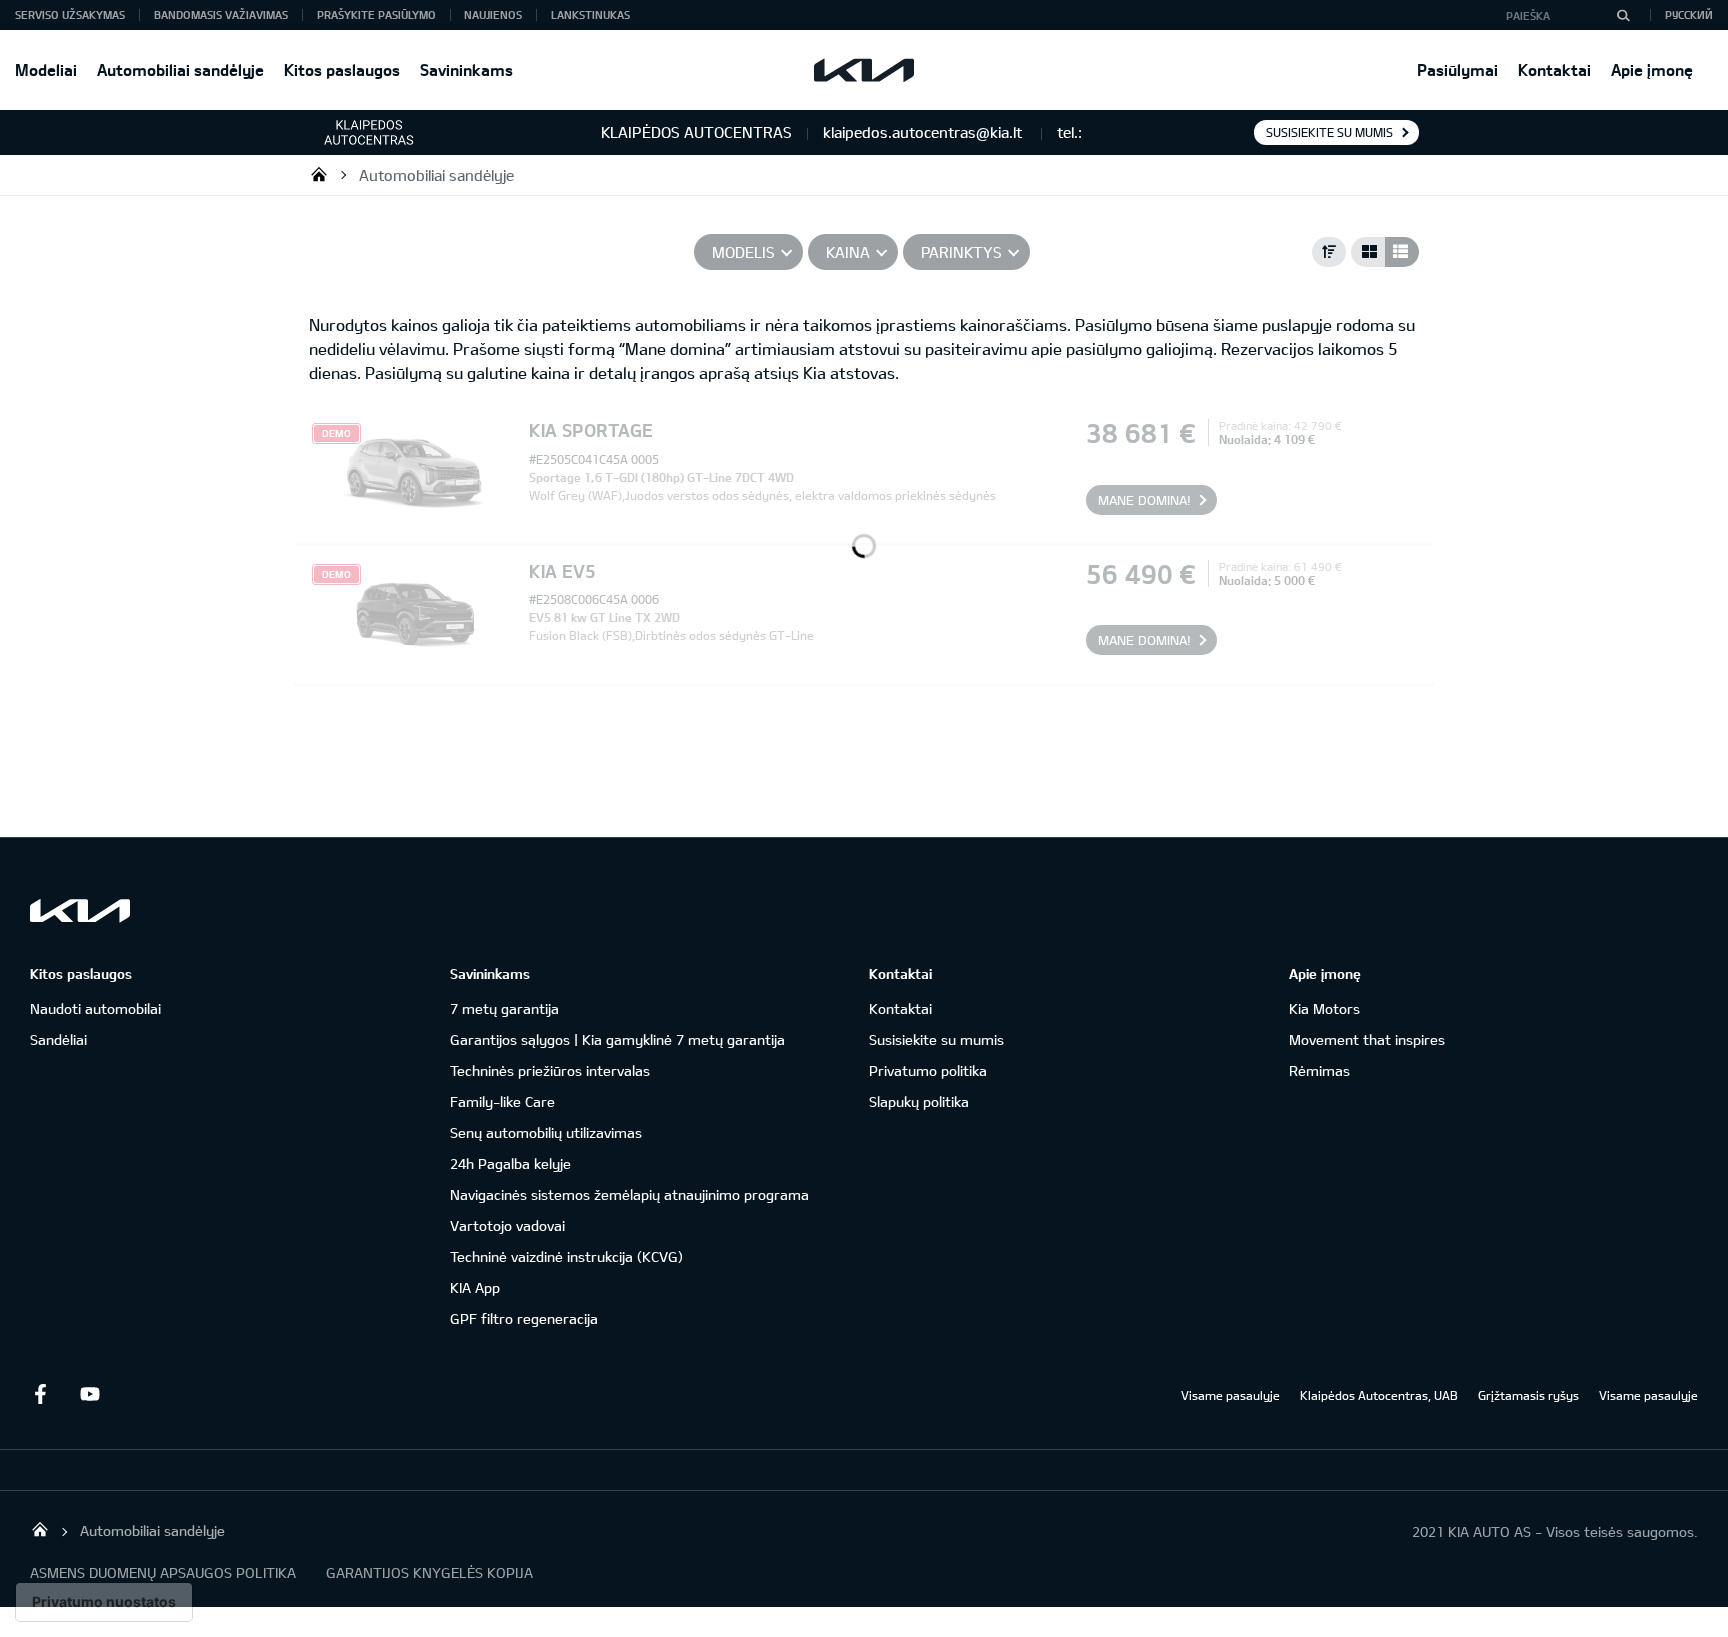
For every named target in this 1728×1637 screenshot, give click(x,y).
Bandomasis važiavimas (221, 14)
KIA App (475, 1287)
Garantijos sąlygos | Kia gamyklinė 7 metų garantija (617, 1039)
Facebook (40, 1394)
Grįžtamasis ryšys (1528, 1395)
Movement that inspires (1367, 1039)
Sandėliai (58, 1039)
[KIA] (864, 70)
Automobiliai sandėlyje (180, 69)
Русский (1689, 14)
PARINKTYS (961, 252)
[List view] (1402, 252)
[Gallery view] (1368, 252)
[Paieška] (1623, 15)
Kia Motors (1324, 1008)
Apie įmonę (1652, 69)
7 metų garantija (504, 1008)
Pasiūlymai (1457, 69)
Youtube (90, 1394)
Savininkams (466, 69)
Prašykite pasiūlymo (376, 14)
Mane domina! (1144, 500)
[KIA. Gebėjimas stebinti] (80, 910)
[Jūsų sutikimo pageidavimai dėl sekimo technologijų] (104, 1602)
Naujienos (493, 14)
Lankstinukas (590, 14)
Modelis (743, 252)
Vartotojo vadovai (507, 1225)
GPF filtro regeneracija (524, 1318)
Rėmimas (1319, 1070)
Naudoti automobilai (95, 1008)
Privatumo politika (928, 1070)
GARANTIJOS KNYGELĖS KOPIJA (429, 1572)
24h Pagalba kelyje (510, 1163)
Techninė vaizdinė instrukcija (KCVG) (566, 1256)
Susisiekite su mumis (1329, 132)
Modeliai (46, 69)
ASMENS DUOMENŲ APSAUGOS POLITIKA (163, 1572)
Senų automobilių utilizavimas (546, 1132)
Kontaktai (1554, 69)
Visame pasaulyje (1230, 1395)
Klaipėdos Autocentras (319, 174)
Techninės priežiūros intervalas (550, 1070)
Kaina (848, 252)
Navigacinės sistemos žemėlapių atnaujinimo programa (629, 1194)
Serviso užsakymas (70, 14)
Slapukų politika (919, 1101)
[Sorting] (1329, 252)
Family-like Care (502, 1101)
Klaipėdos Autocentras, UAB (1379, 1395)
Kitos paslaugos (342, 69)
